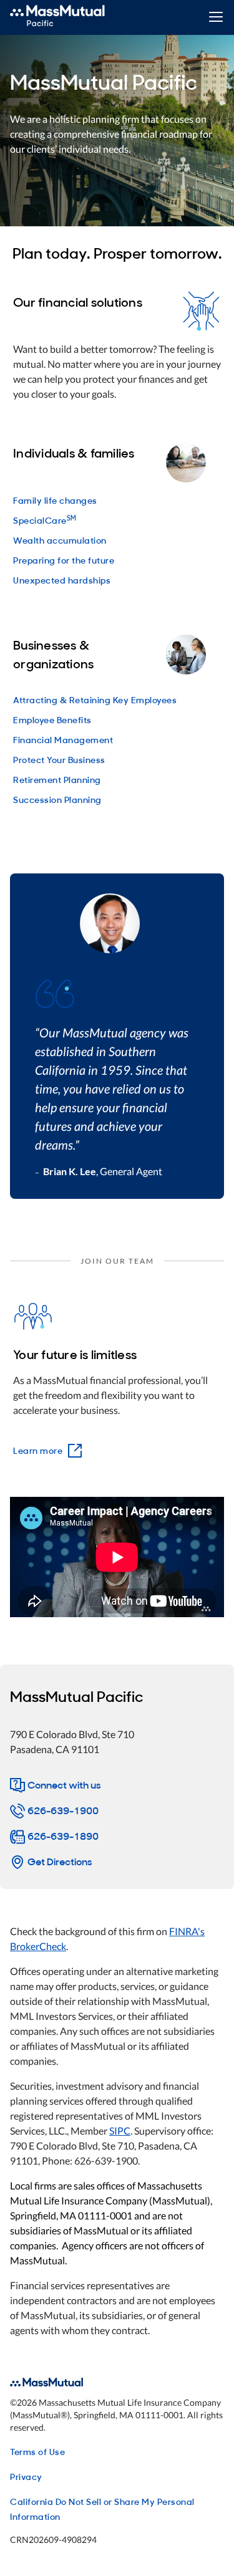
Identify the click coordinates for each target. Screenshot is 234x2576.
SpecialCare (45, 520)
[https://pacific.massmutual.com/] (71, 17)
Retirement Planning (57, 779)
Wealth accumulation (60, 540)
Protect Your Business (59, 759)
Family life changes (55, 500)
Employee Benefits (52, 719)
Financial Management (63, 739)
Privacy (26, 2476)
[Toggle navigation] (216, 18)
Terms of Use (37, 2451)
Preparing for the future (64, 560)
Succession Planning (57, 799)
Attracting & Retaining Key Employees (95, 699)
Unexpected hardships (62, 579)
